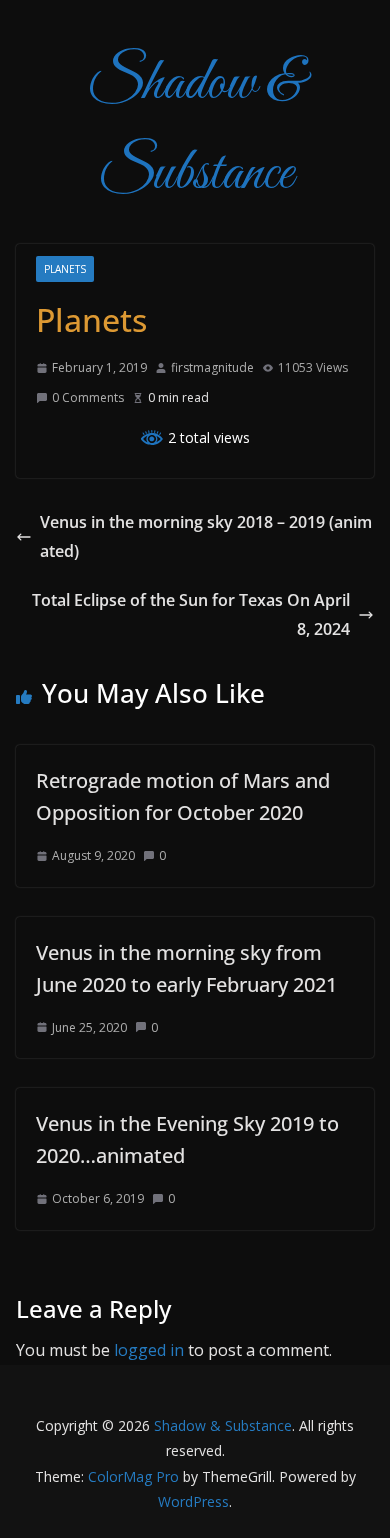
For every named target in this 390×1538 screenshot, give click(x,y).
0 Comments (88, 397)
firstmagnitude (212, 367)
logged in (149, 1350)
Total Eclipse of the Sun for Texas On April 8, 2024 (191, 614)
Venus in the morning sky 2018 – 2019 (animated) (206, 536)
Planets (65, 269)
